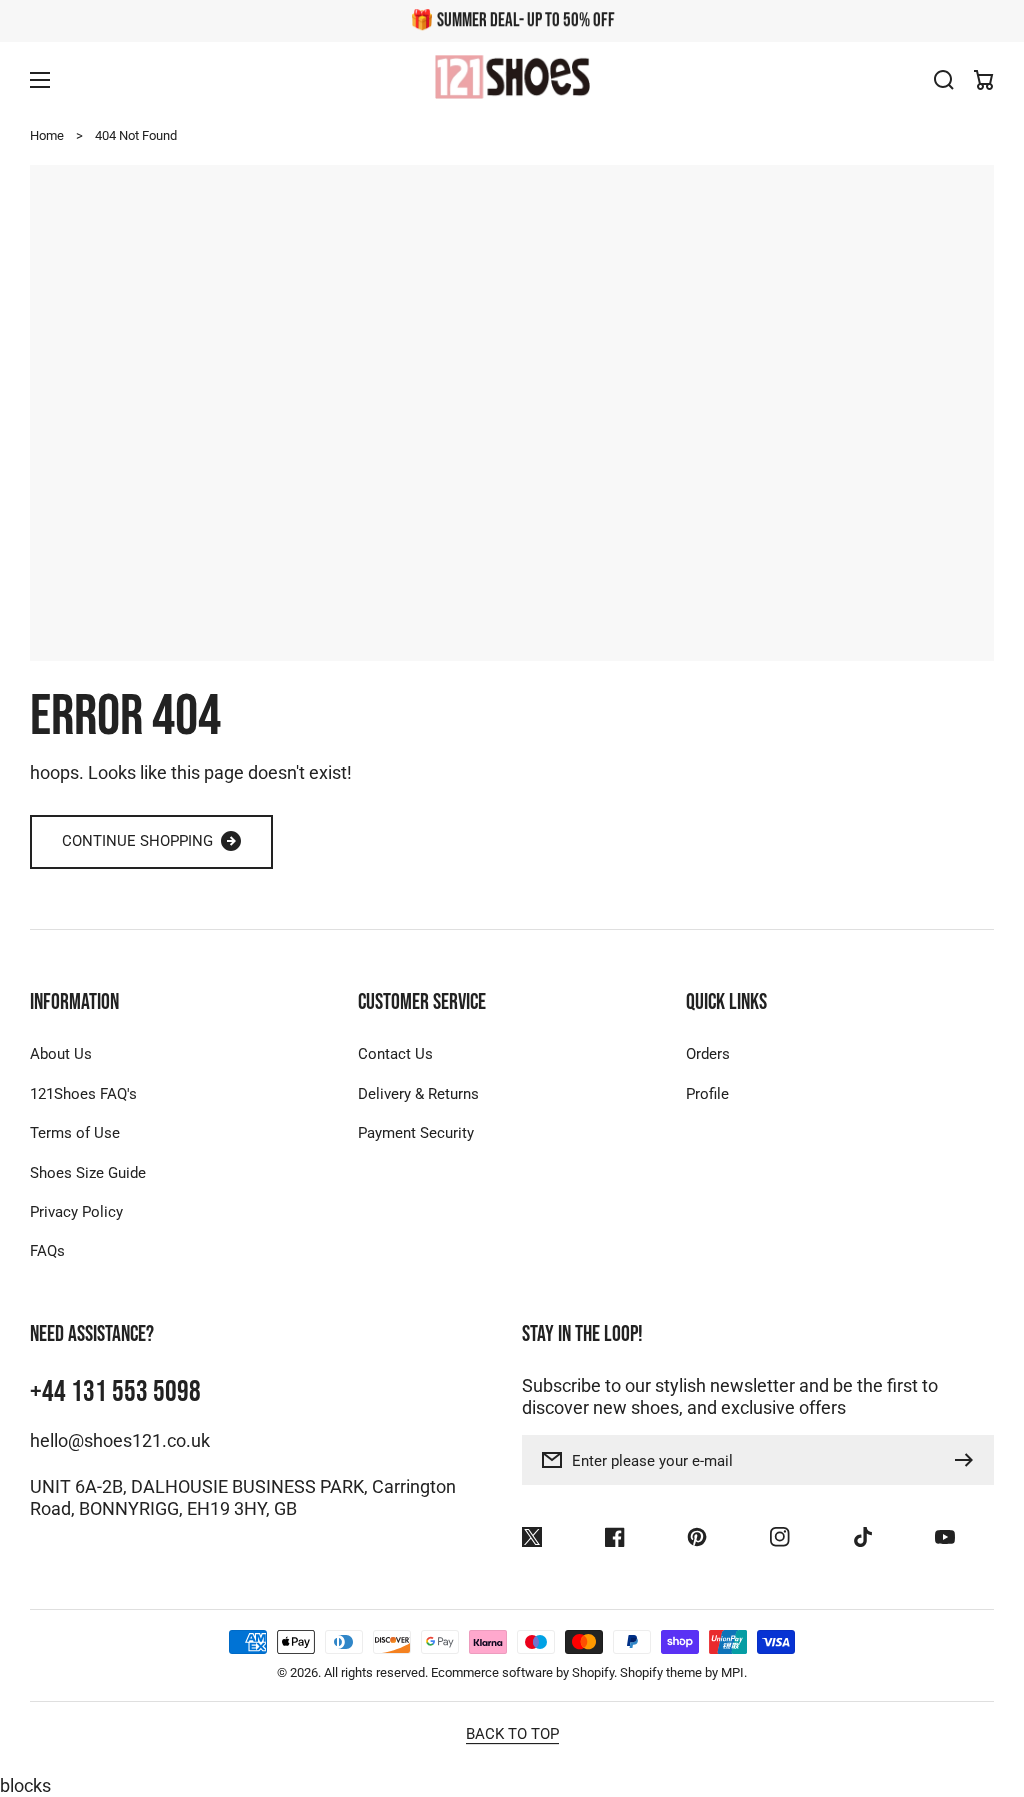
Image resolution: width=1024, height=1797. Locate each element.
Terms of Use (75, 1133)
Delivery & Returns (418, 1094)
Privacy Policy (76, 1212)
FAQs (47, 1251)
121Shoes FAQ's (83, 1094)
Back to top (512, 1734)
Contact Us (395, 1054)
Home (47, 135)
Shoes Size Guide (88, 1173)
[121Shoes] (512, 79)
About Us (61, 1054)
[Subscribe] (969, 1460)
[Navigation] (40, 80)
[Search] (944, 80)
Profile (707, 1094)
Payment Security (416, 1133)
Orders (708, 1054)
